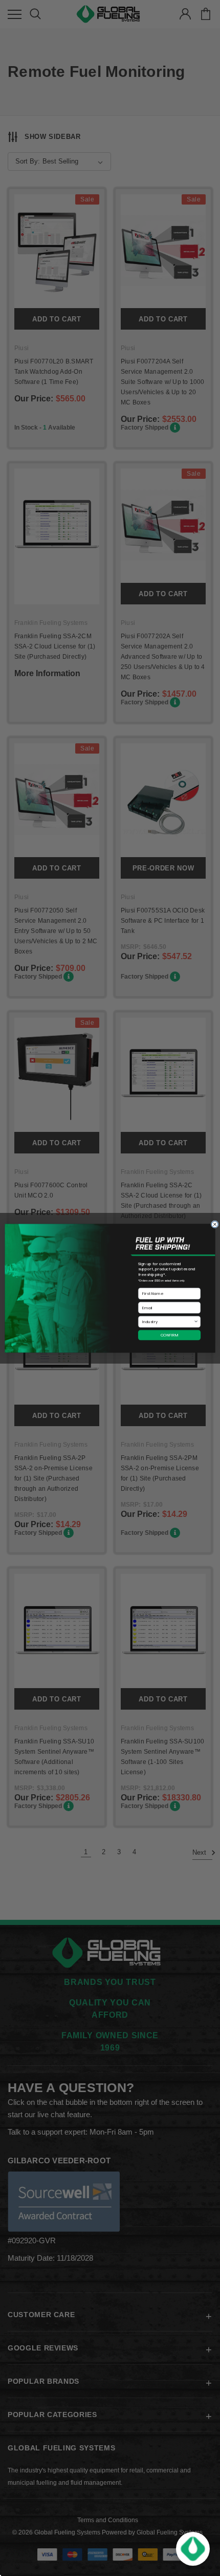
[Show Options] (196, 1322)
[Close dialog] (215, 1224)
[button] (193, 2549)
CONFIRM (170, 1335)
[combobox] (168, 1322)
